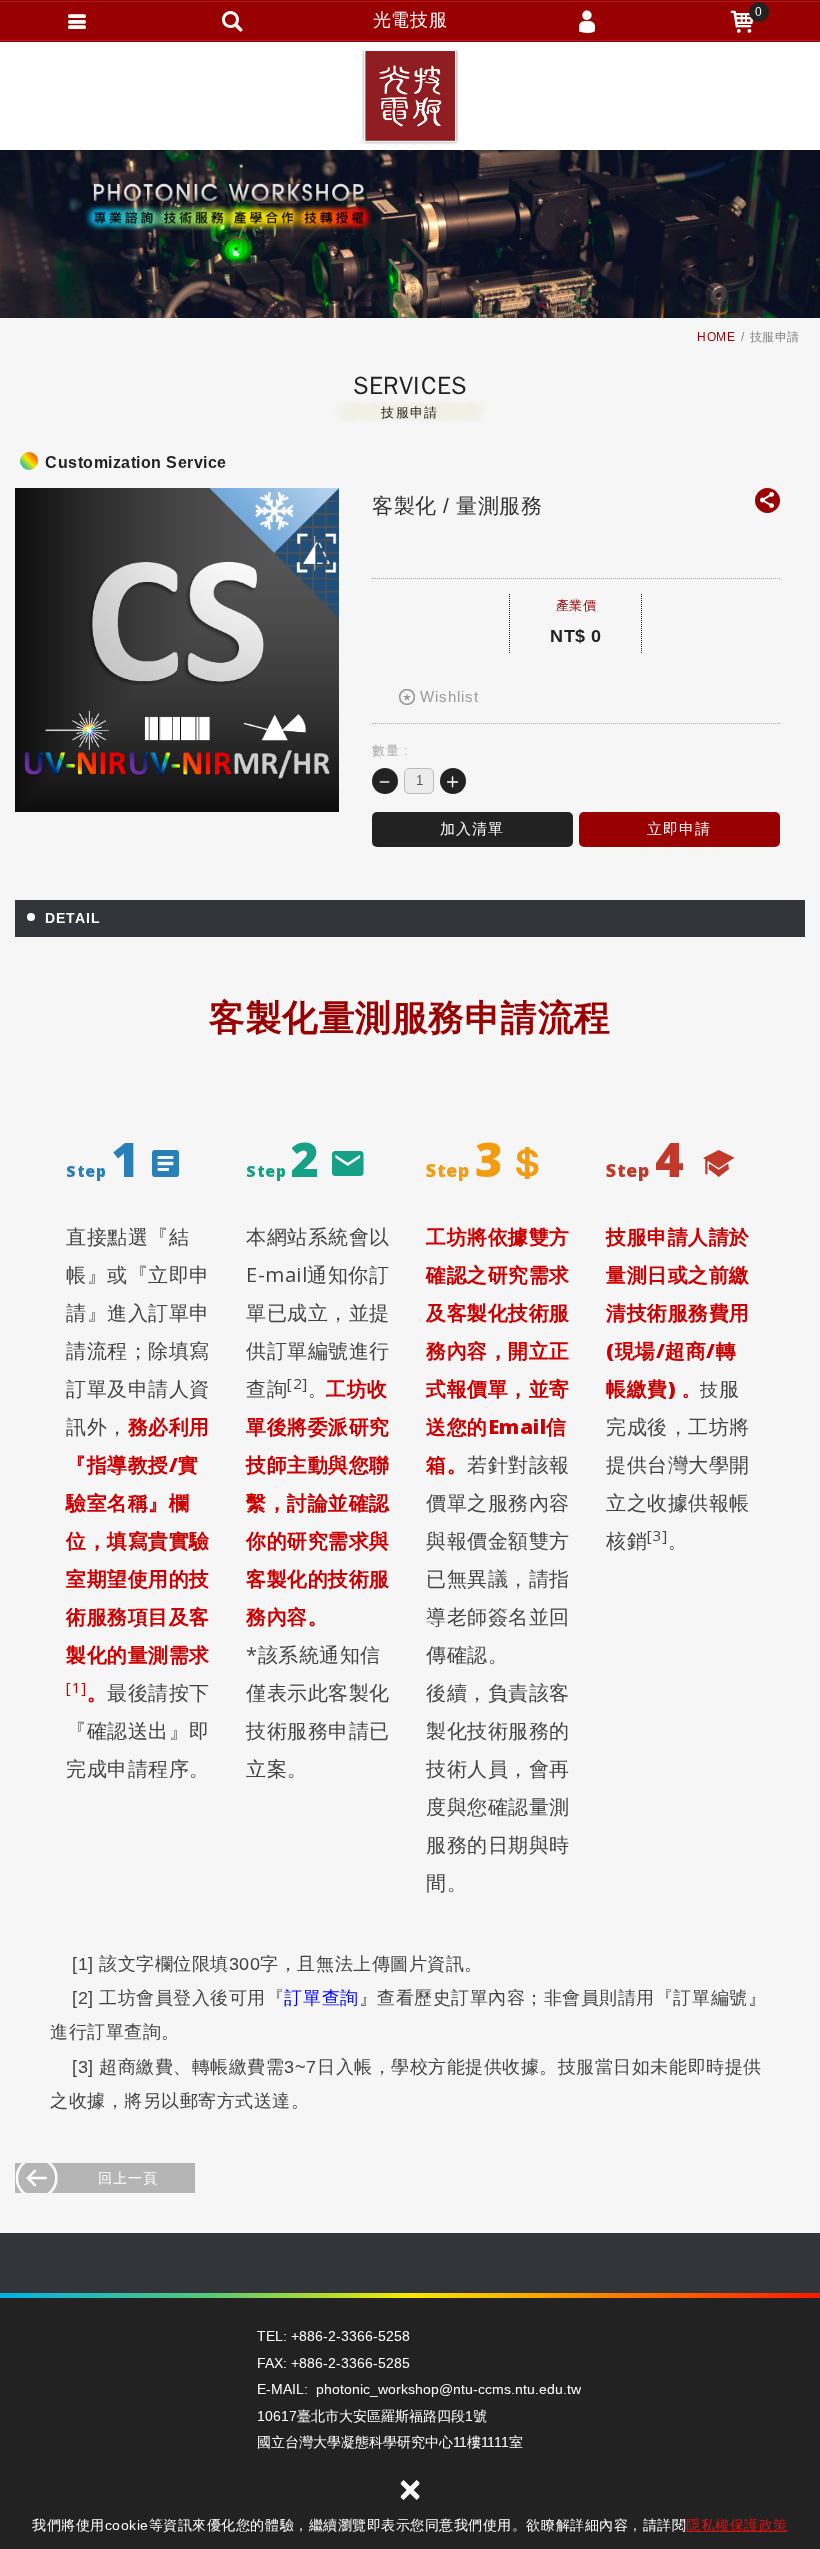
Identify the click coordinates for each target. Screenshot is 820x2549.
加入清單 (472, 828)
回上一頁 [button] (128, 2178)
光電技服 (410, 100)
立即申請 (679, 828)
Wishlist (449, 696)
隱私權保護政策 (737, 2525)
